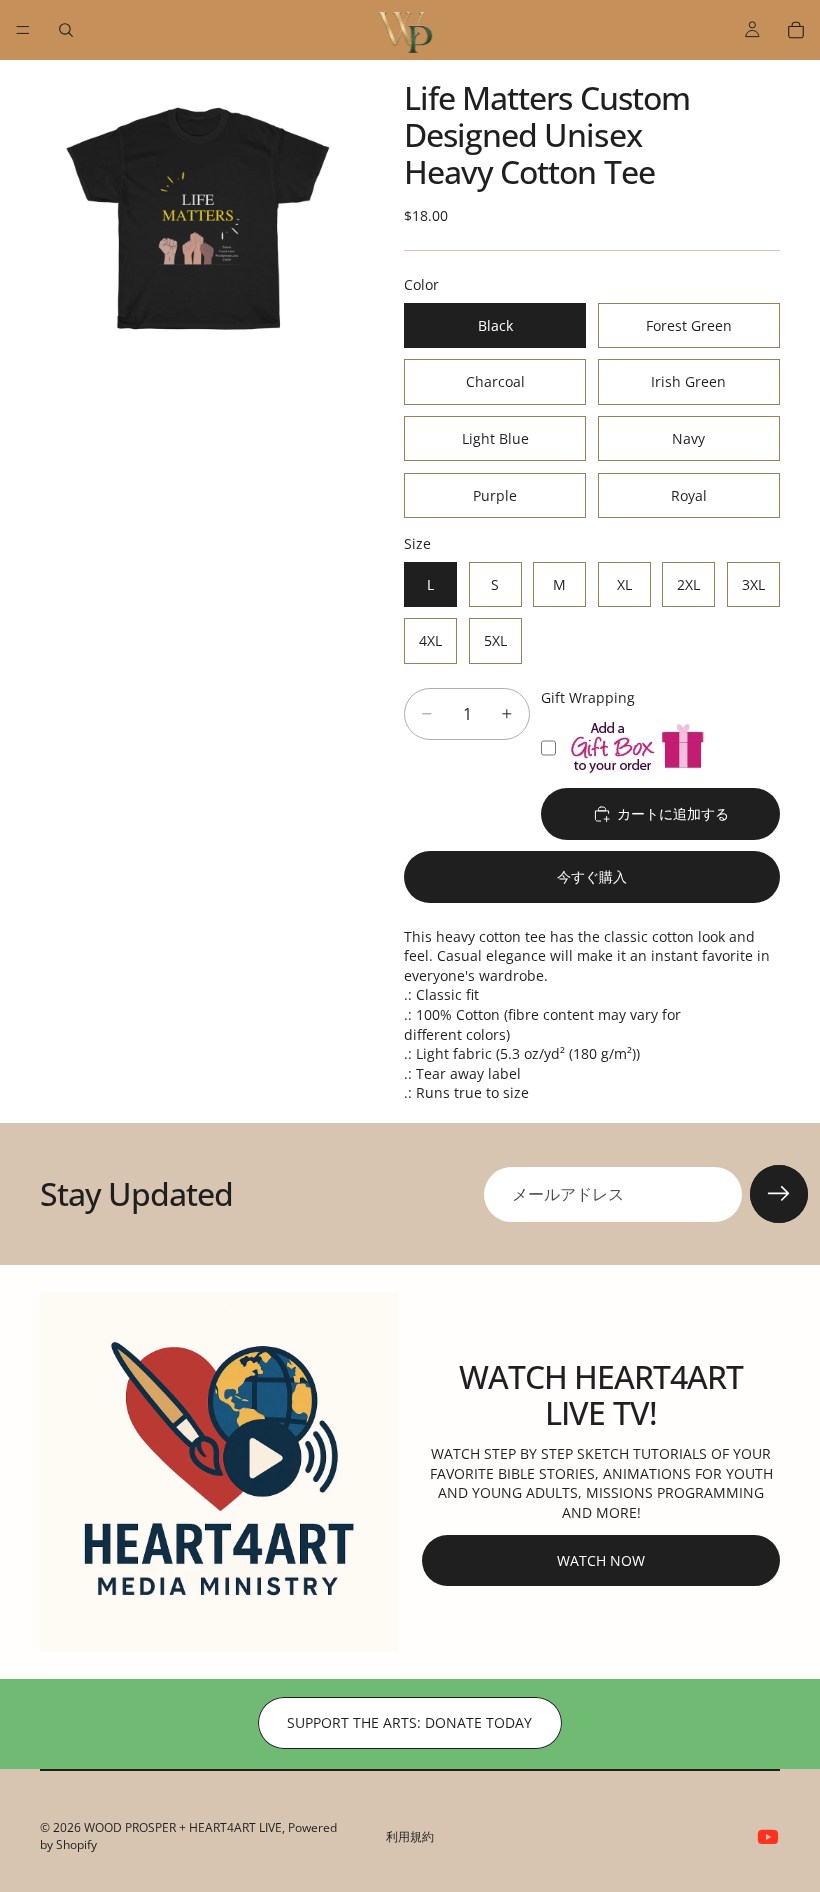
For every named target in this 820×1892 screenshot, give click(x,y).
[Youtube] (768, 1837)
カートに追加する (673, 813)
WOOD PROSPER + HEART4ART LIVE (183, 1827)
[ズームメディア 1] (198, 218)
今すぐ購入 (592, 876)
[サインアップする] (779, 1194)
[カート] (796, 30)
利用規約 (410, 1836)
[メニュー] (23, 30)
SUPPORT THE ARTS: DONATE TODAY (409, 1722)
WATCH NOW (601, 1560)
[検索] (66, 30)
